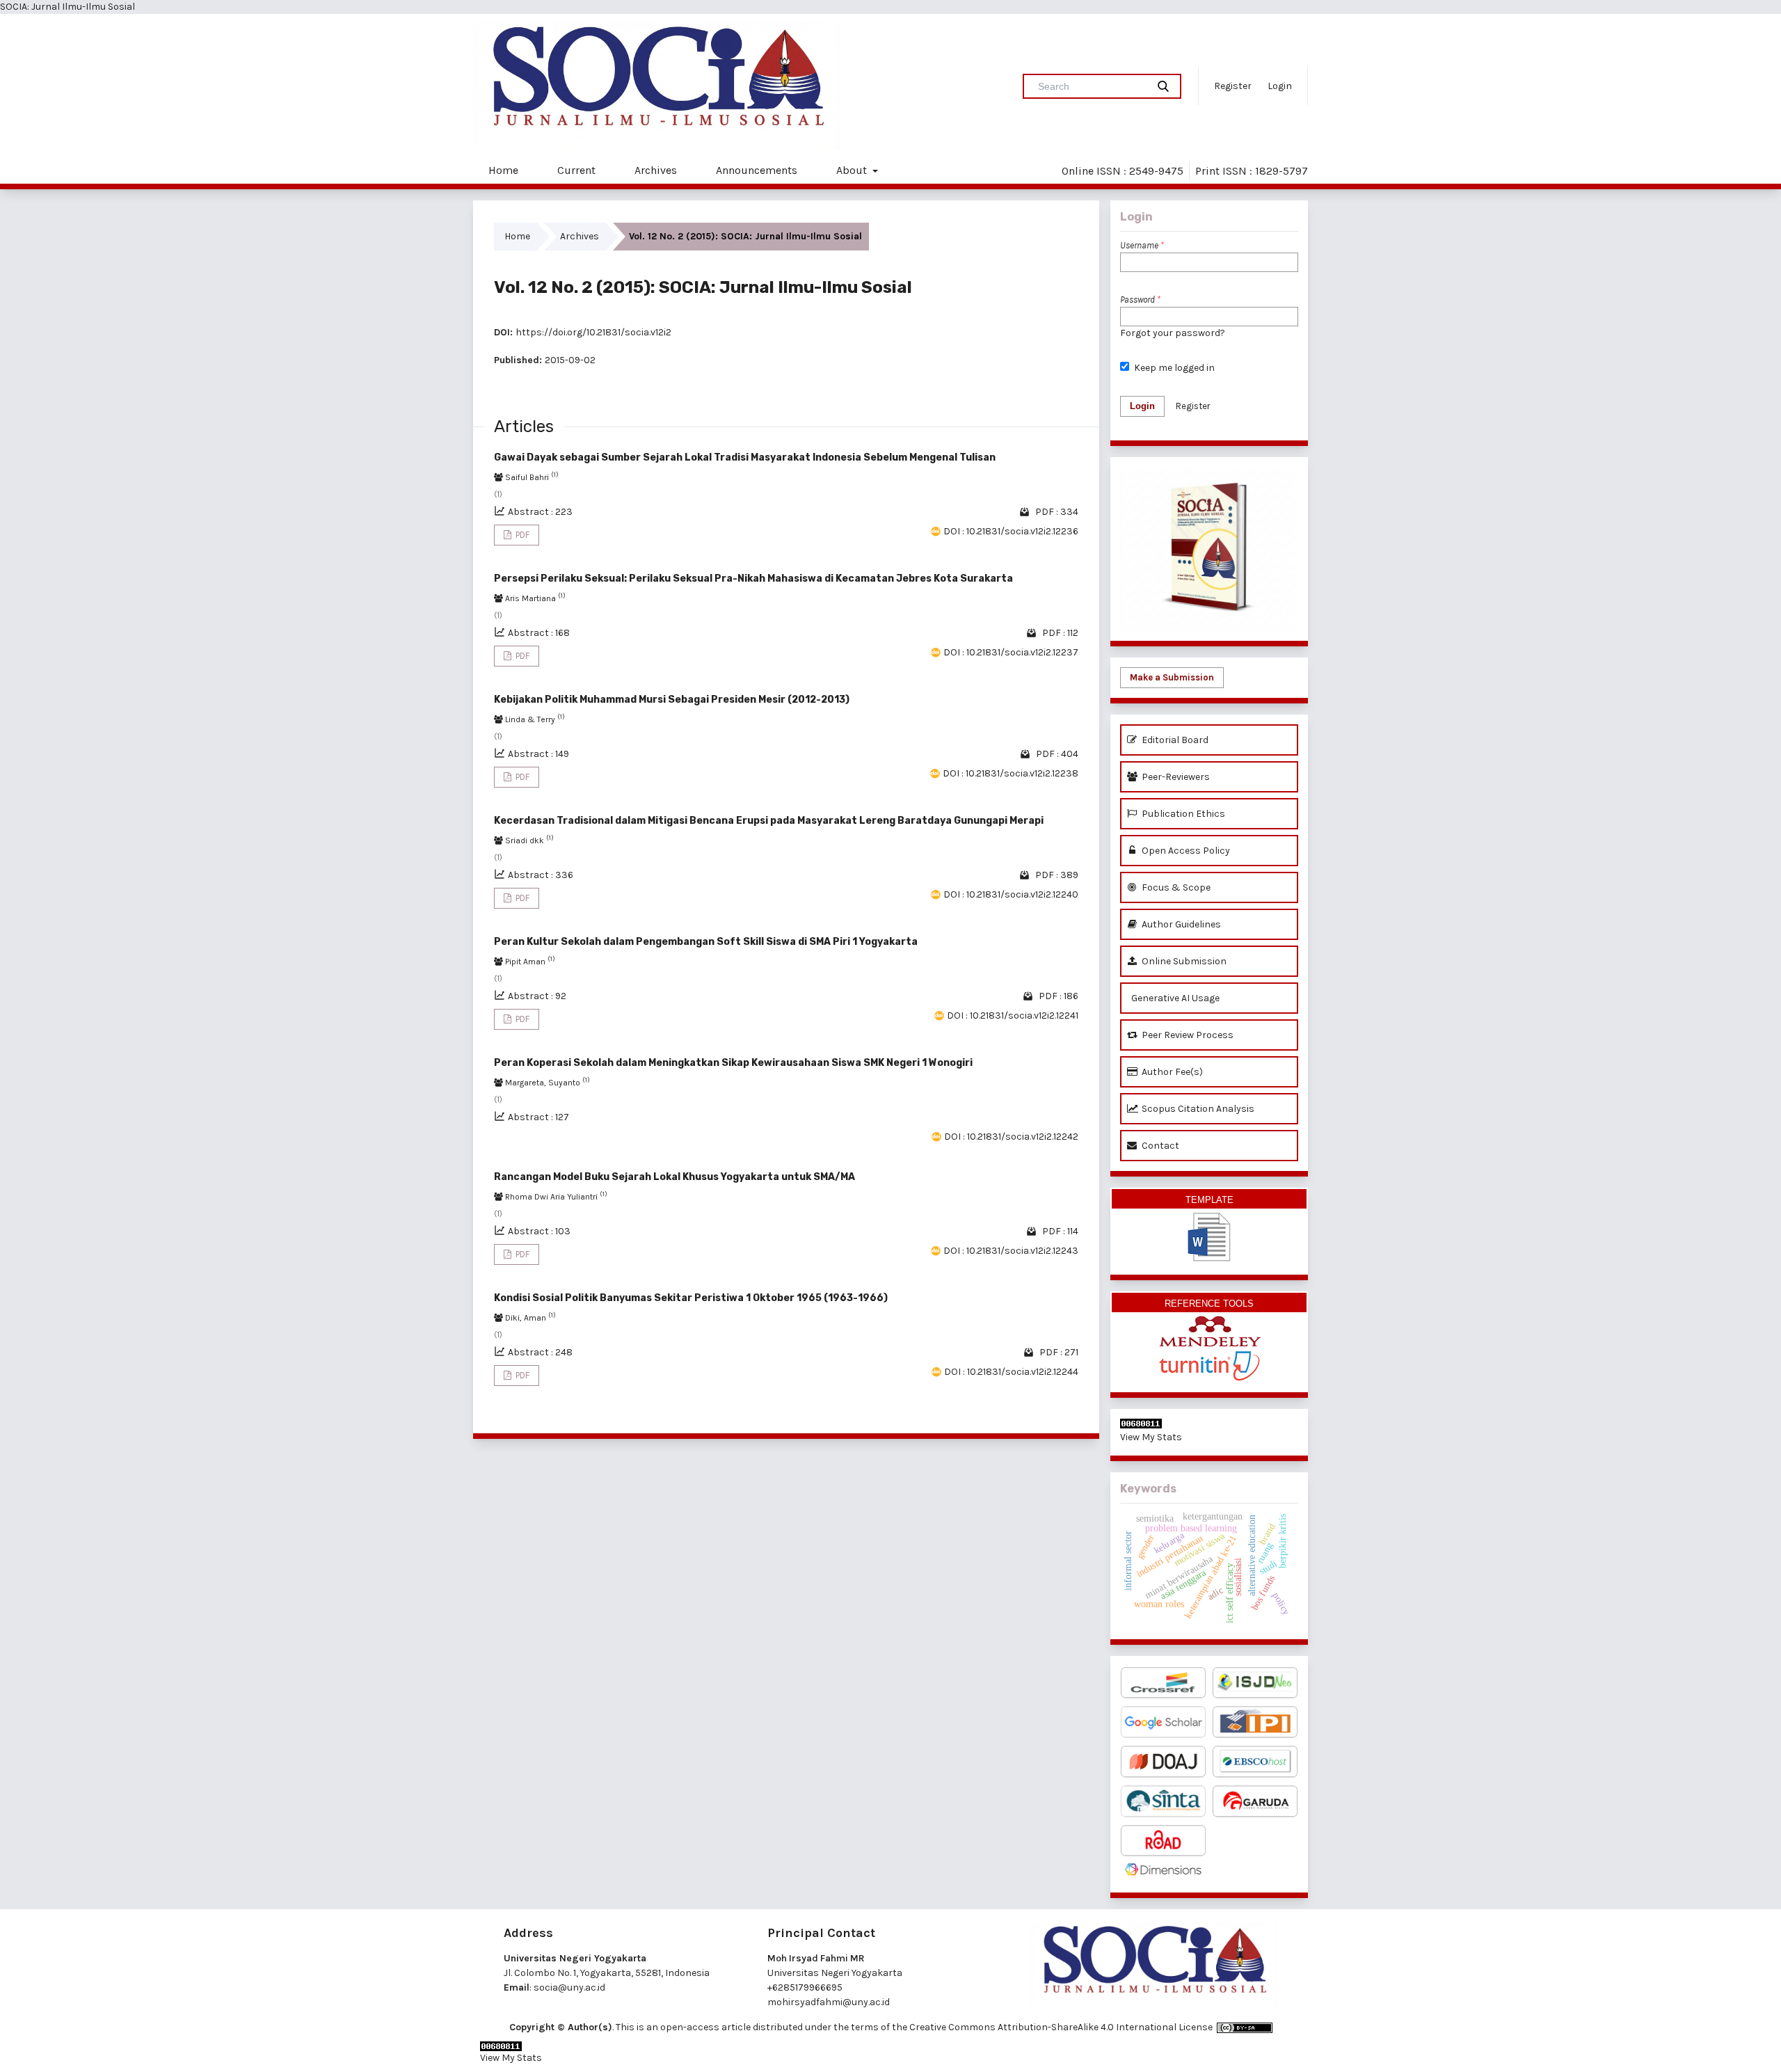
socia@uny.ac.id (569, 1987)
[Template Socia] (1209, 1227)
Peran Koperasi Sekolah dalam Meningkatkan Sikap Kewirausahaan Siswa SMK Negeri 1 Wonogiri (733, 1063)
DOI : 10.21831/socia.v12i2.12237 (1011, 652)
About (853, 170)
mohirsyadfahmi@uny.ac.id (829, 2002)
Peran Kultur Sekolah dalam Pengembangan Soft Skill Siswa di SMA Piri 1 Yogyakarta (706, 942)
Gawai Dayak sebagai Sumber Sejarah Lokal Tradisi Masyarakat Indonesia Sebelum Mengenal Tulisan (745, 457)
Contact (1159, 1146)
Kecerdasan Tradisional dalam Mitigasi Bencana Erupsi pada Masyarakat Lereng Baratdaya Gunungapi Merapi (769, 821)
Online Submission (1183, 961)
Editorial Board (1174, 740)
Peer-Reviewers (1175, 777)
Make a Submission (1172, 677)
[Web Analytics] (1209, 1424)
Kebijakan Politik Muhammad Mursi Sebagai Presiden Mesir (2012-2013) (672, 700)
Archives (656, 170)
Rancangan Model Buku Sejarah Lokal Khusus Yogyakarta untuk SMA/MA (674, 1177)
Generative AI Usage (1174, 998)
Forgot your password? (1173, 333)
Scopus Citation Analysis (1197, 1109)
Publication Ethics (1182, 814)
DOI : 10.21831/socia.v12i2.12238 (1011, 773)
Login (1280, 86)
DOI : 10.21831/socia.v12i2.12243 (1011, 1251)
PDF (521, 535)
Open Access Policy (1185, 851)
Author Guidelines (1180, 924)
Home (503, 170)
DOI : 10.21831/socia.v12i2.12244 (1011, 1372)
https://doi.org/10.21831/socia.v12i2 (593, 332)
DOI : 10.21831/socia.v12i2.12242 (1011, 1137)
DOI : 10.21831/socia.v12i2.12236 (1011, 531)
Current (576, 170)
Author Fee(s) (1171, 1072)
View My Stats (1151, 1437)
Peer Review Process (1187, 1035)
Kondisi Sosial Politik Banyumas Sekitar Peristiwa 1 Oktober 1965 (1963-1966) (691, 1298)
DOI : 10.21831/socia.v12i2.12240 (1011, 894)
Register (1233, 86)
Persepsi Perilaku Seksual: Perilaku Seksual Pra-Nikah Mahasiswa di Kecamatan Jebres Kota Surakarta (753, 579)
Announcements (757, 170)
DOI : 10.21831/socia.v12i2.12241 (1013, 1015)
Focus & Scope (1175, 887)
